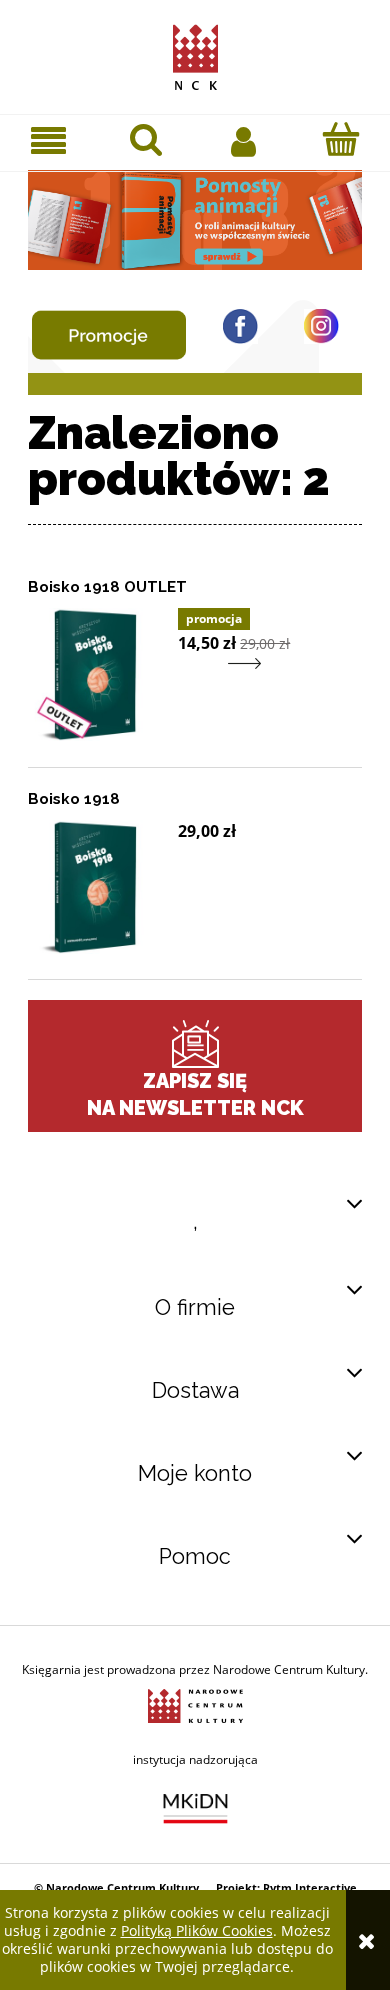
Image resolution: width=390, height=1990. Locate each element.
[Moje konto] (244, 140)
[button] (49, 140)
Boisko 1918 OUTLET (107, 587)
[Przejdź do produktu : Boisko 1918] (95, 887)
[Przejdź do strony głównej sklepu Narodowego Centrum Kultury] (195, 53)
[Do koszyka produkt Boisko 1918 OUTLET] (190, 676)
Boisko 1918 (74, 799)
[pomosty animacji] (195, 218)
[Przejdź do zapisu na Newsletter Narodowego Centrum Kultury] (195, 1044)
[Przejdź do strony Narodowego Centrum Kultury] (195, 1704)
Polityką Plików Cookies (197, 1930)
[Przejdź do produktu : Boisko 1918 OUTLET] (95, 675)
